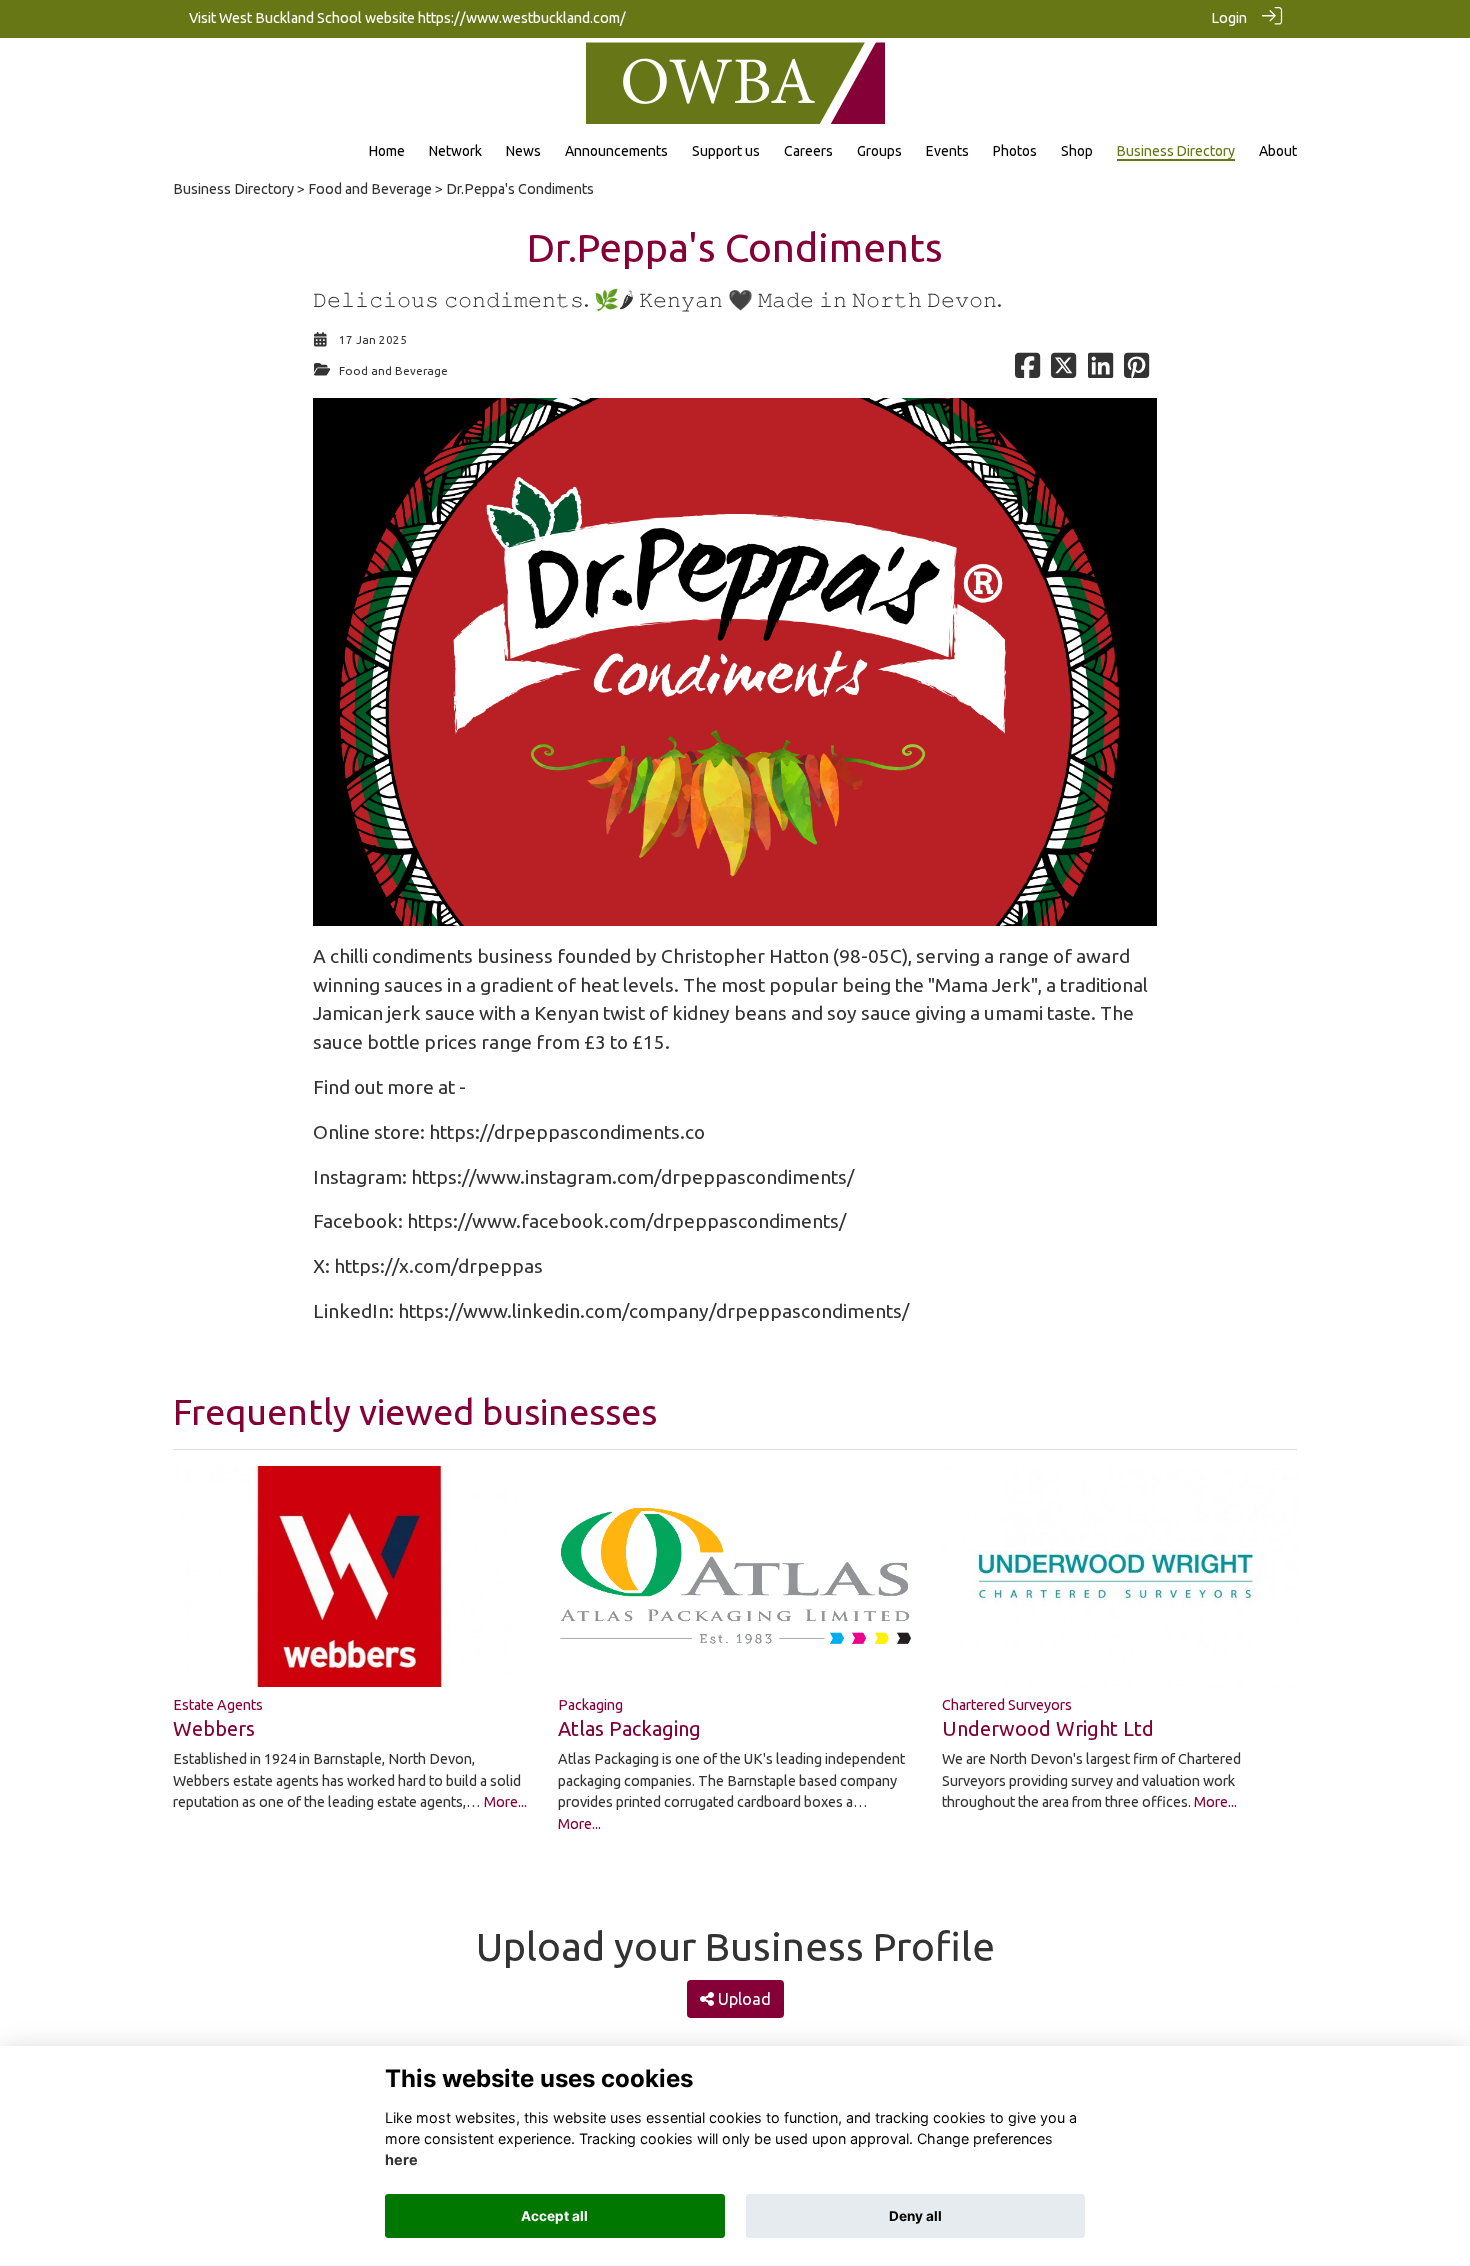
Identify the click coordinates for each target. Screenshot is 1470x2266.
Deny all (915, 2216)
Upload (742, 1999)
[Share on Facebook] (1027, 371)
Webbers (214, 1728)
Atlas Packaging (629, 1728)
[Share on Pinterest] (1136, 371)
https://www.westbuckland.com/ (522, 18)
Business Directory (233, 189)
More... (505, 1802)
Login (1229, 18)
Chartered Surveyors (1007, 1705)
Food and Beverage (370, 189)
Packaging (590, 1705)
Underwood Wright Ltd (1048, 1728)
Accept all (554, 2216)
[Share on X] (1063, 371)
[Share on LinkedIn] (1100, 371)
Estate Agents (218, 1705)
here (401, 2160)
